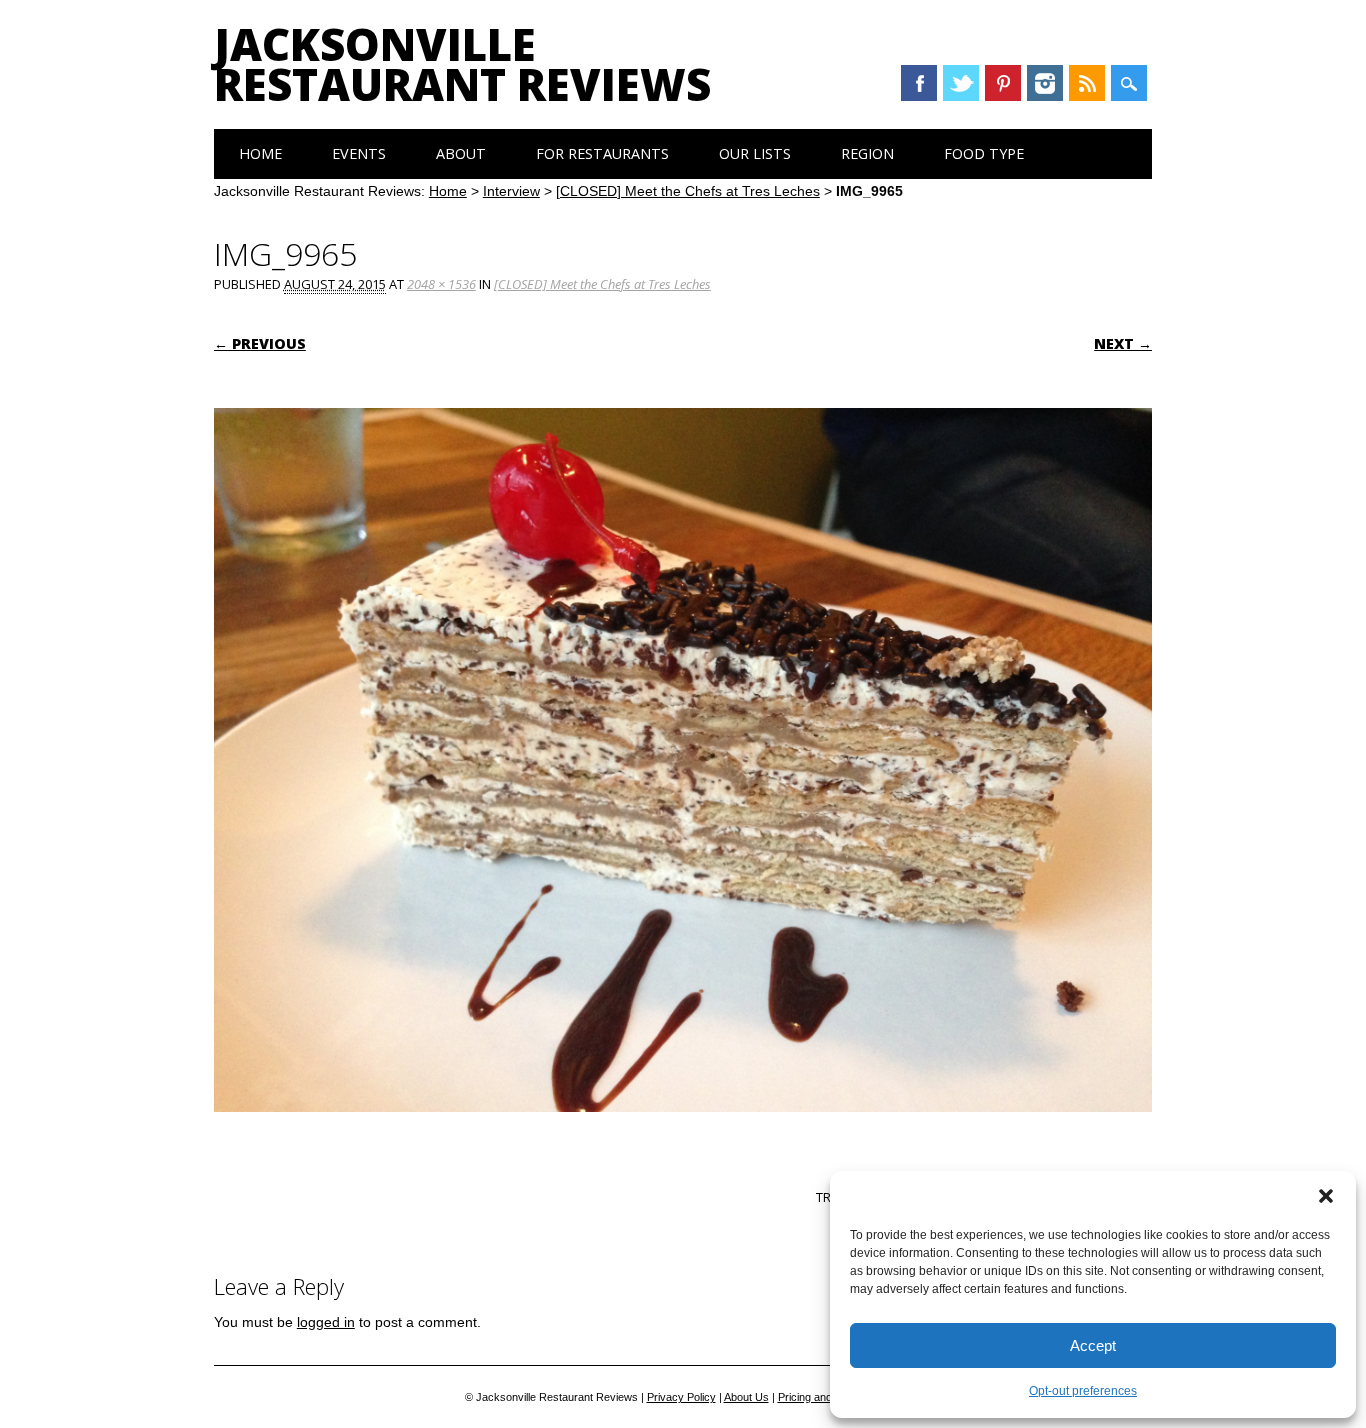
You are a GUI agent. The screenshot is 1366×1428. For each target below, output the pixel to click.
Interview (511, 191)
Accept (1093, 1345)
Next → (1123, 343)
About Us (746, 1397)
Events (359, 153)
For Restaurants (602, 153)
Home (260, 153)
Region (867, 153)
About (461, 153)
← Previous (260, 343)
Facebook (919, 83)
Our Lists (755, 153)
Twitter (961, 83)
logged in (326, 1322)
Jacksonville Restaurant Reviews (462, 64)
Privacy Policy (681, 1397)
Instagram (1045, 83)
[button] (1326, 1196)
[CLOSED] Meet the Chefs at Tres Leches (688, 191)
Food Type (984, 153)
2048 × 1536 (441, 284)
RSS (1087, 83)
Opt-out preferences (1083, 1391)
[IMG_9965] (683, 1131)
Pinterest (1003, 83)
